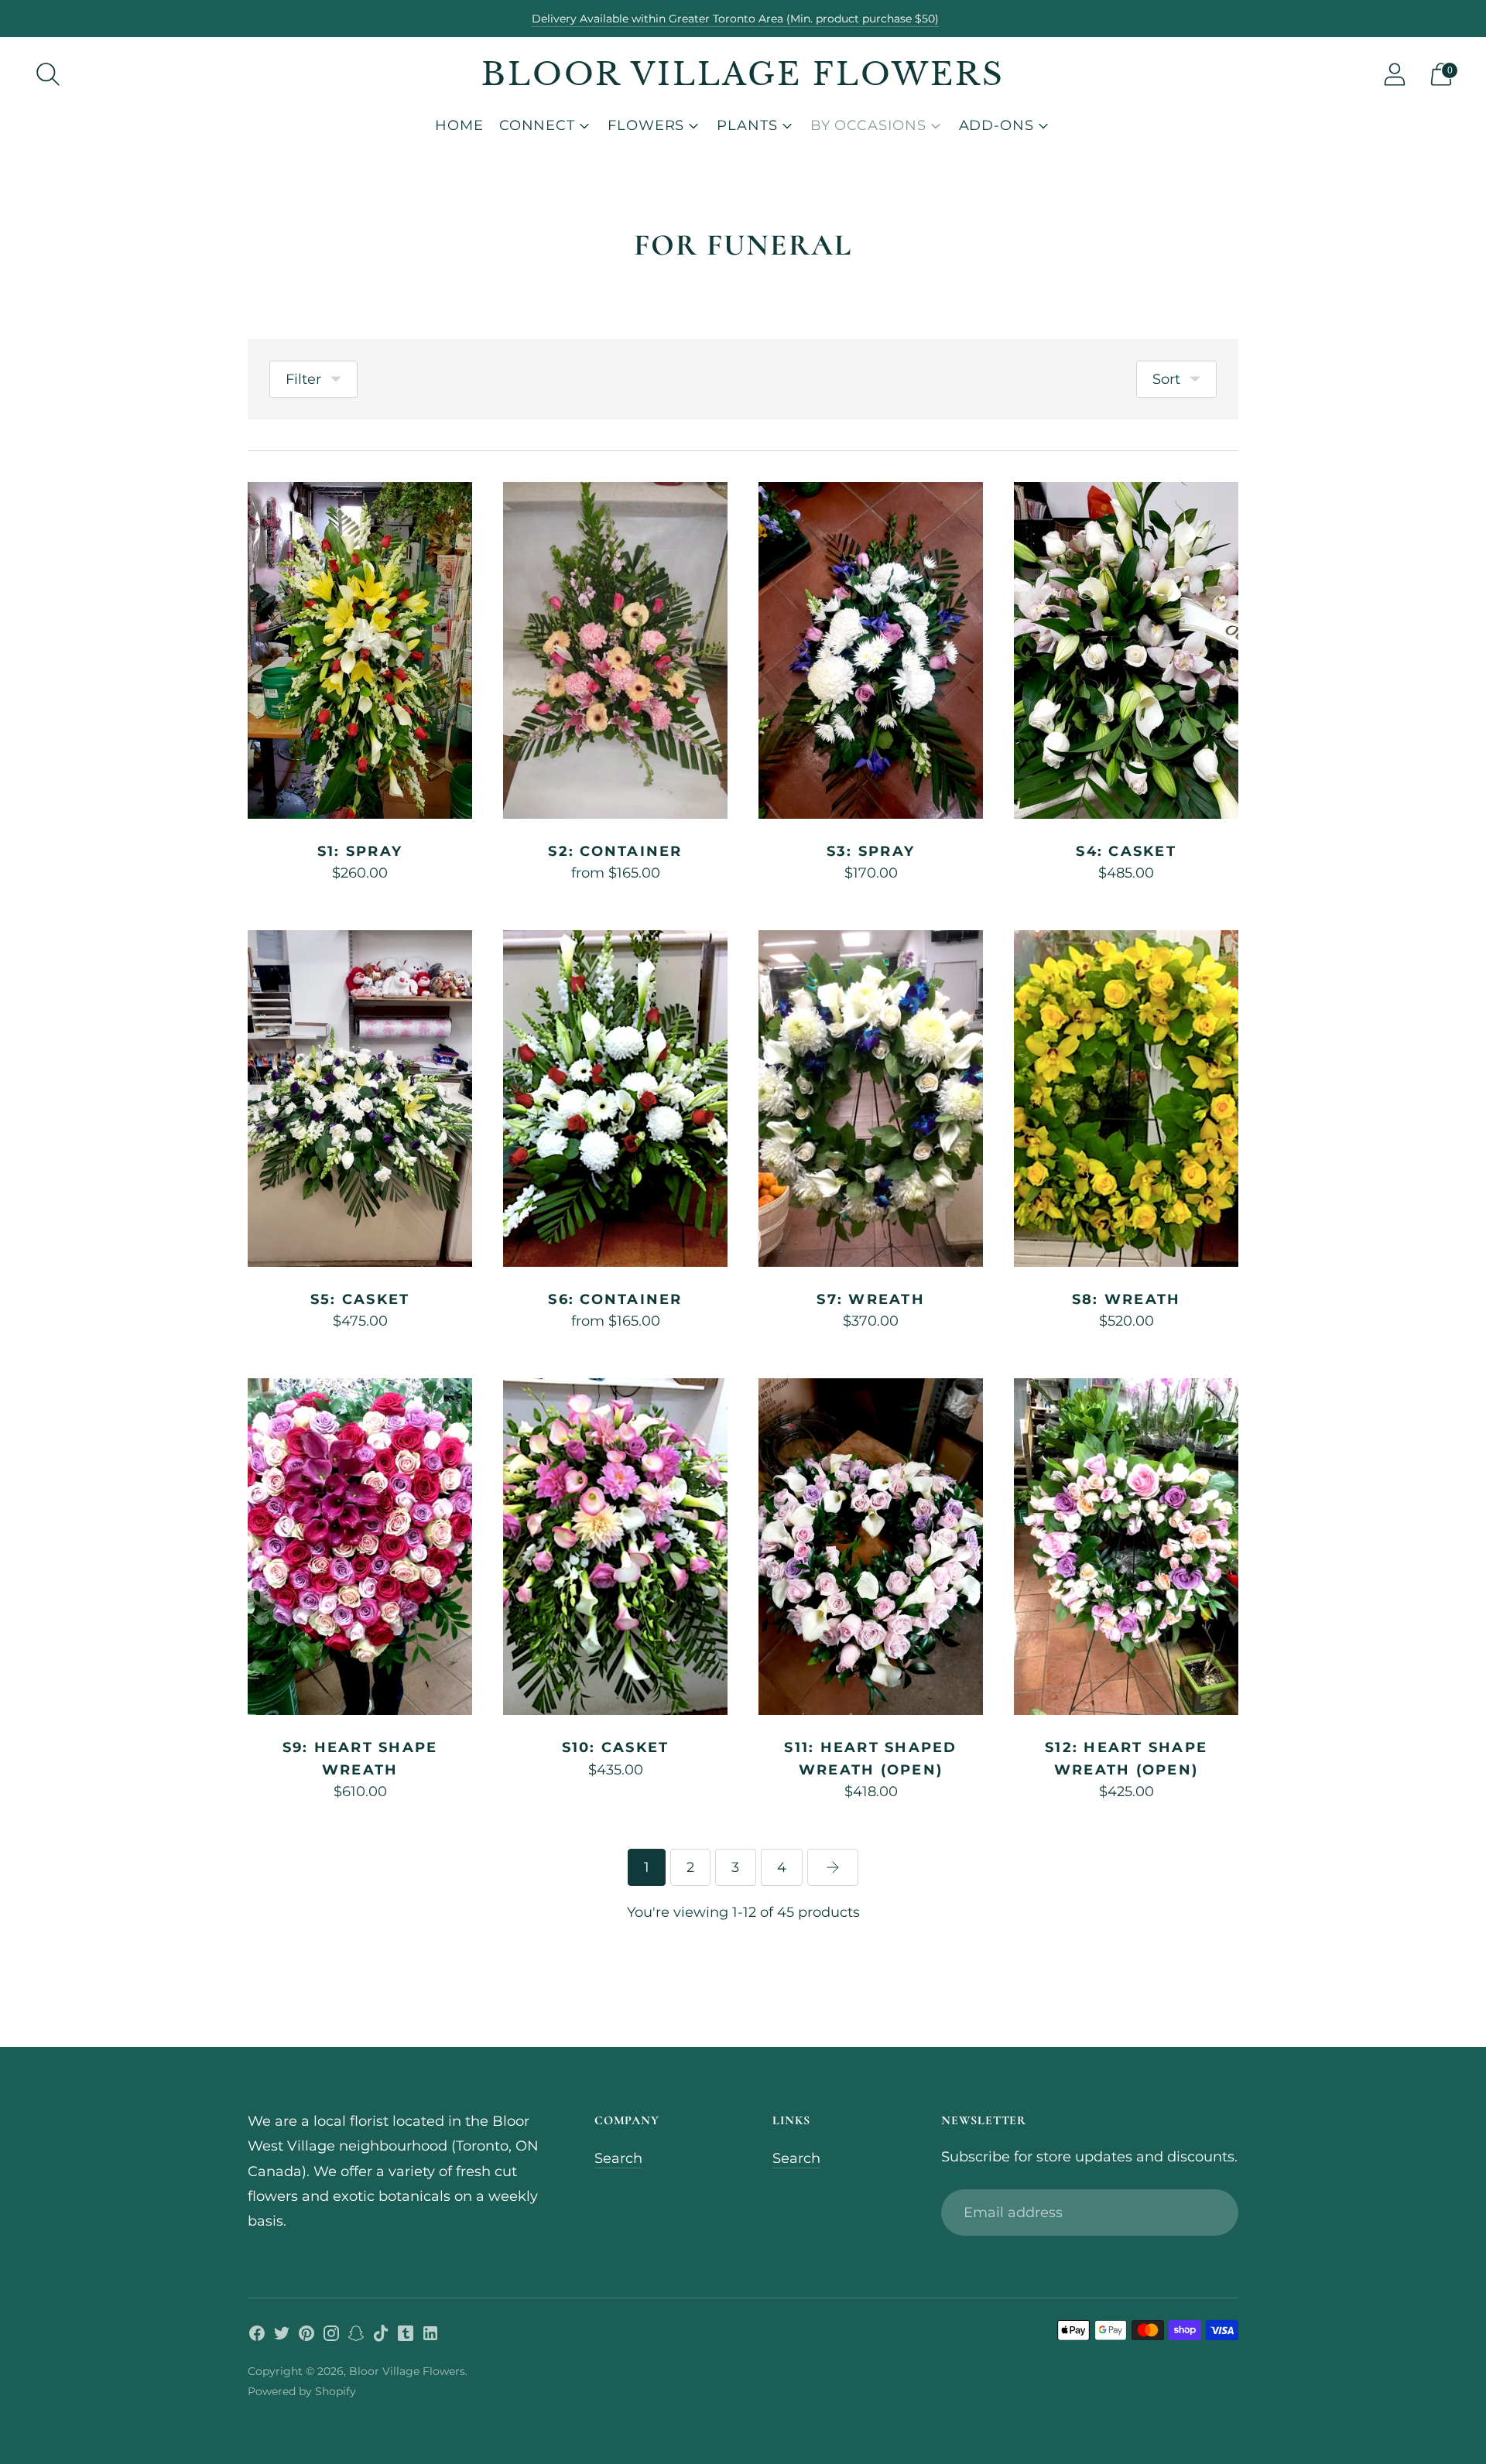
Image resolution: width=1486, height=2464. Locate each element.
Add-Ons (996, 125)
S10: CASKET (616, 1747)
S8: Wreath (1126, 1299)
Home (459, 125)
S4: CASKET (1126, 851)
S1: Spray (360, 851)
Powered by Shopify (302, 2391)
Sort (1166, 379)
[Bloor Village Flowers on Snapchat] (356, 2336)
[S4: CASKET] (1126, 650)
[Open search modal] (48, 74)
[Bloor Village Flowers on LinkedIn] (430, 2336)
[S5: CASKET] (360, 1099)
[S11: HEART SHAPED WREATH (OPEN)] (871, 1547)
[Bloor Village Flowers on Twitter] (282, 2336)
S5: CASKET (360, 1299)
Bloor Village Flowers (407, 2371)
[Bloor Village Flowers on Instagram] (331, 2336)
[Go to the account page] (1395, 74)
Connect (537, 125)
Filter (303, 379)
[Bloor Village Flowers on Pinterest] (306, 2336)
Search (618, 2158)
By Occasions (868, 125)
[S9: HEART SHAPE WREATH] (360, 1547)
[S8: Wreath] (1126, 1099)
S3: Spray (871, 851)
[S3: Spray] (871, 650)
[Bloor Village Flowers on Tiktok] (381, 2336)
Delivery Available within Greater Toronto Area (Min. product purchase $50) (735, 19)
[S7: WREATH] (871, 1099)
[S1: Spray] (360, 650)
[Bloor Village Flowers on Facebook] (257, 2336)
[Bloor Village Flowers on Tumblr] (406, 2336)
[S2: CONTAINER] (615, 650)
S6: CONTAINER (615, 1299)
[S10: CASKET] (615, 1547)
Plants (747, 125)
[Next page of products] (833, 1867)
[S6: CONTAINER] (615, 1099)
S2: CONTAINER (615, 851)
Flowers (646, 125)
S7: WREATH (871, 1299)
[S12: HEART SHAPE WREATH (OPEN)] (1126, 1547)
